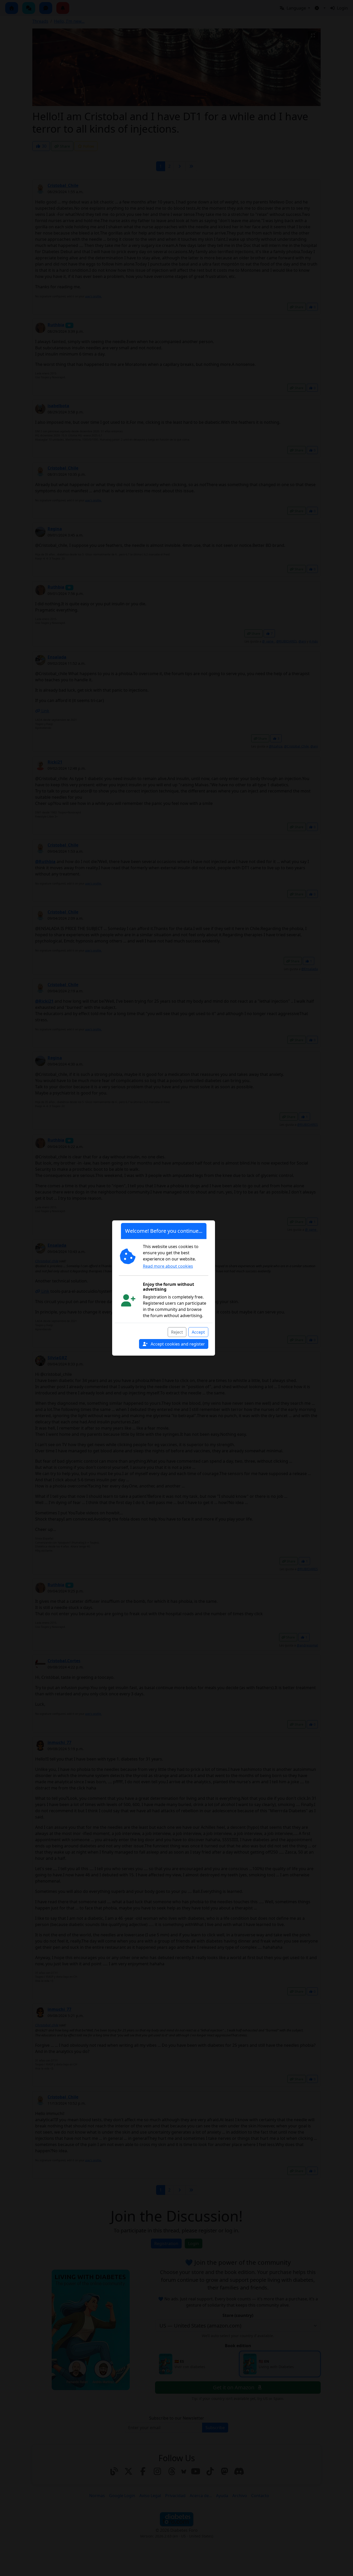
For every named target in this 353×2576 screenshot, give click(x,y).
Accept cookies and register (177, 1344)
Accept (198, 1332)
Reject (177, 1332)
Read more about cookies (168, 1266)
